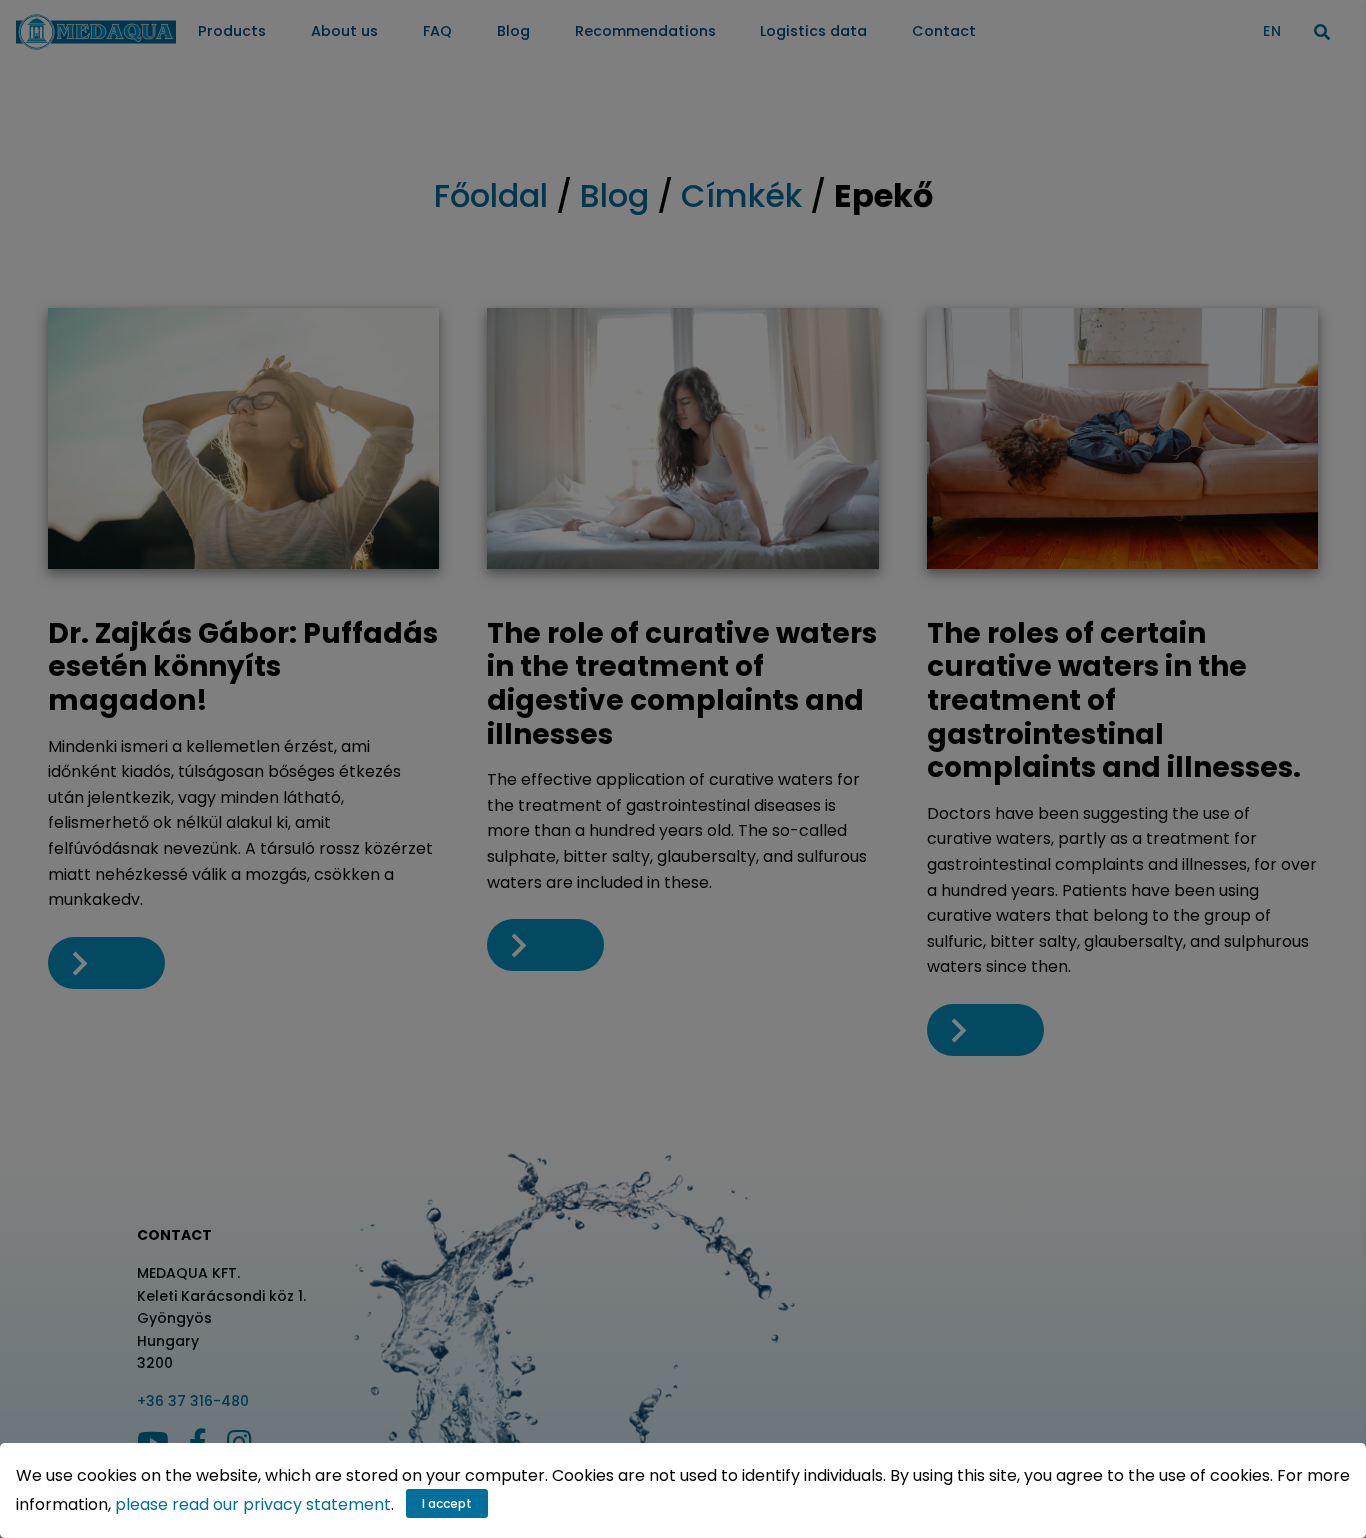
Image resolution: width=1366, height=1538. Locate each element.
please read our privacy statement (253, 1504)
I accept (447, 1503)
